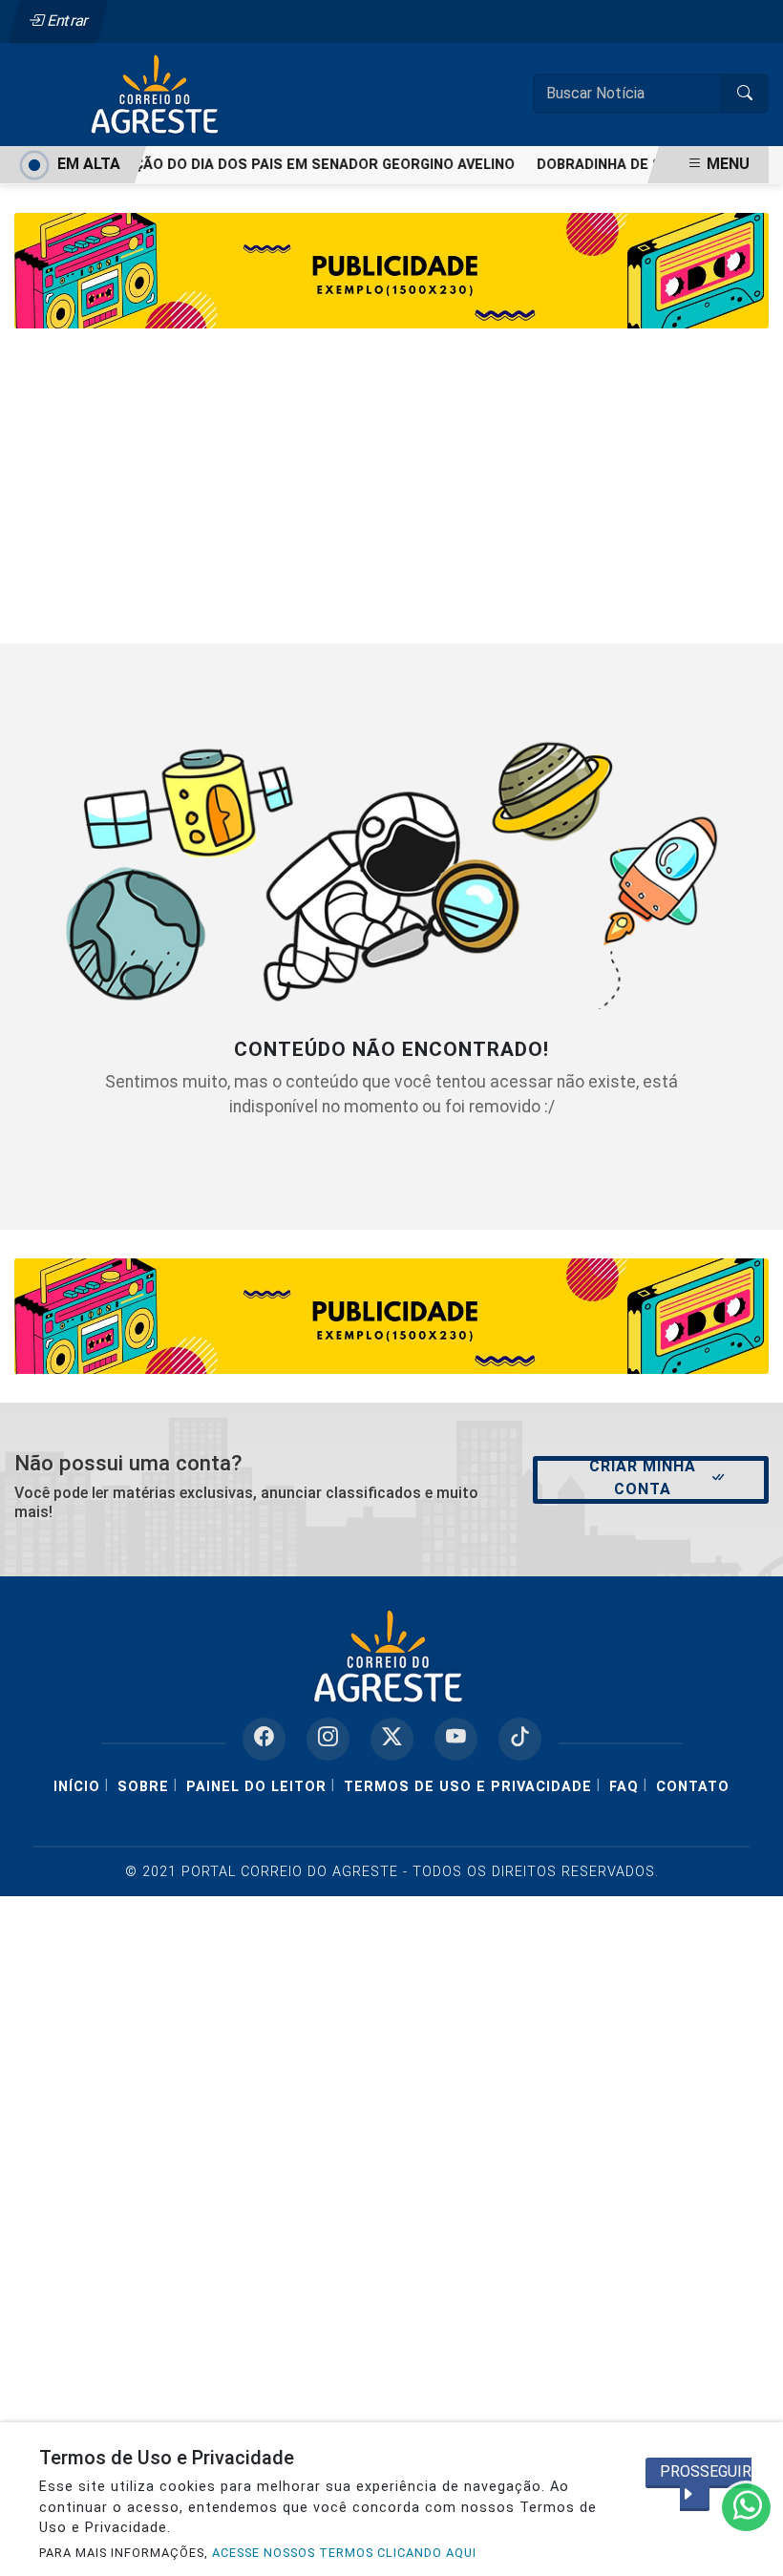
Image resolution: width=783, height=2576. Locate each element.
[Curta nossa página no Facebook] (264, 1739)
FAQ (624, 1787)
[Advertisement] (391, 500)
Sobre (143, 1787)
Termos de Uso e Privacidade (468, 1787)
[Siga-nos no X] (392, 1739)
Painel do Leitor (256, 1787)
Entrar (66, 21)
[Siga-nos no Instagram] (328, 1739)
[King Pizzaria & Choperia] (391, 1315)
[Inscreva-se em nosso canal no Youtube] (456, 1739)
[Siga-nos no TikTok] (520, 1739)
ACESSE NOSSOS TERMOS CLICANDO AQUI (344, 2553)
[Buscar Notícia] (745, 94)
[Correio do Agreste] (158, 93)
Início (77, 1787)
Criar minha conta (643, 1478)
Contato (693, 1787)
